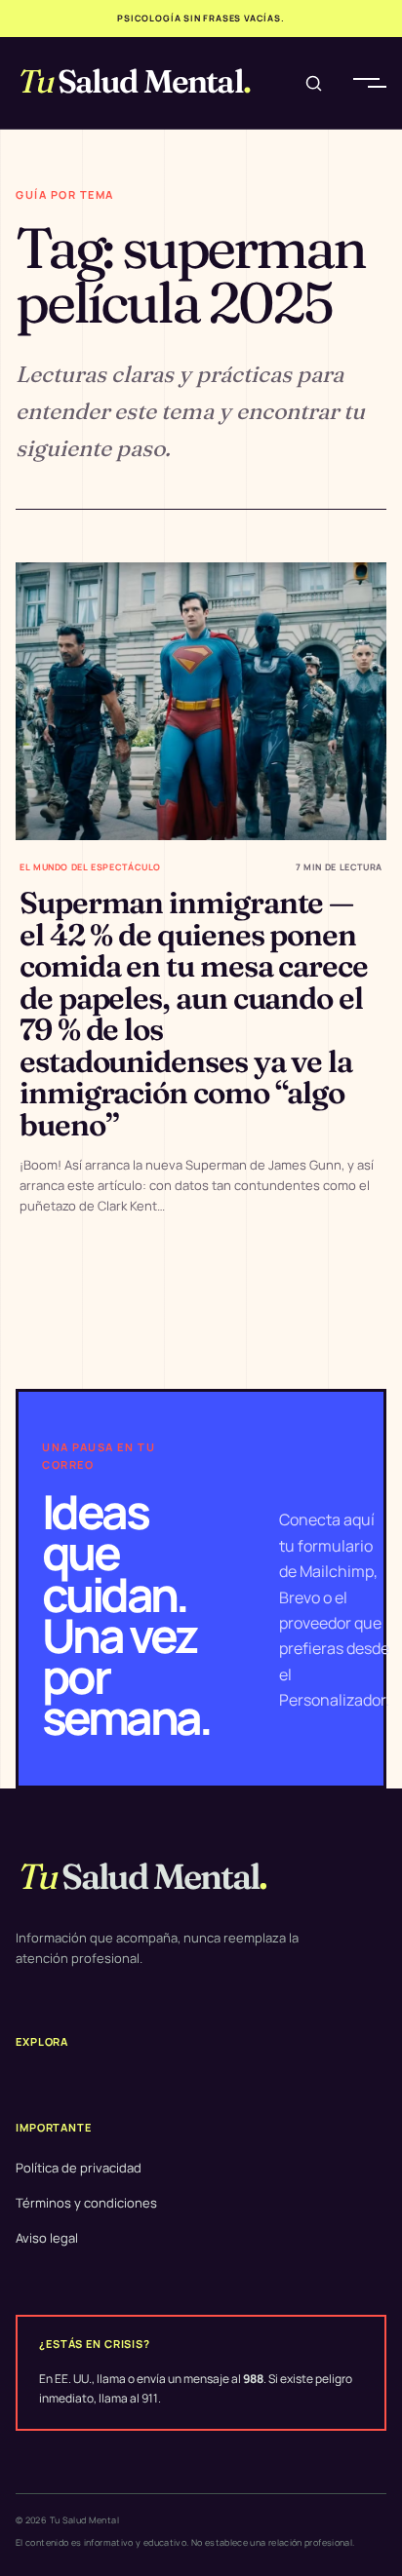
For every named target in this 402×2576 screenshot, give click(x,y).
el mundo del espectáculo (90, 867)
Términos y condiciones (86, 2203)
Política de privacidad (79, 2168)
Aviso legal (47, 2238)
